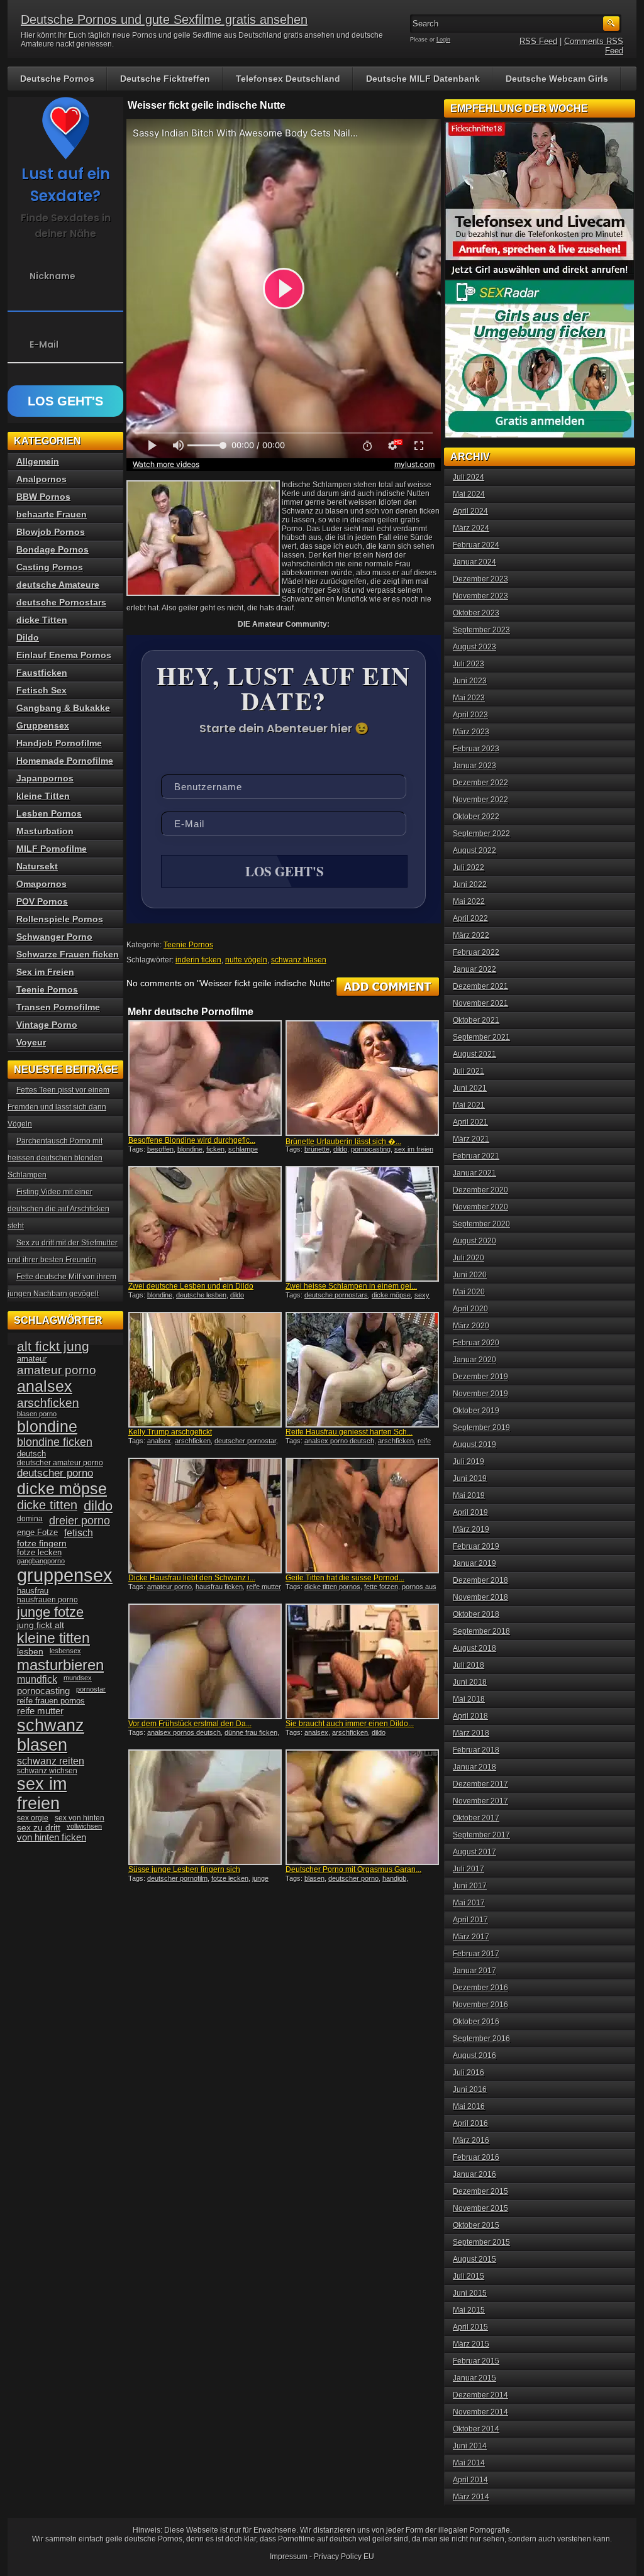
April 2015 (470, 2327)
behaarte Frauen (52, 514)
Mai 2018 (469, 1699)
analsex (159, 1441)
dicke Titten (42, 620)
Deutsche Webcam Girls (557, 79)
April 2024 (470, 511)
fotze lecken (230, 1878)
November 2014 (480, 2412)
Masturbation (45, 831)
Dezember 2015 (480, 2191)
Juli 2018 (469, 1665)
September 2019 (481, 1428)
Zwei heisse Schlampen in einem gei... (351, 1286)
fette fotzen (381, 1587)
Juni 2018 (470, 1682)
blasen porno (37, 1414)
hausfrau (33, 1591)
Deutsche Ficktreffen (165, 79)
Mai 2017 (469, 1903)
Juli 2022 (469, 867)
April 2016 (470, 2123)
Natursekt (37, 866)
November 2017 (480, 1801)
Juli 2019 (469, 1461)
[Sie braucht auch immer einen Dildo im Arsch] (362, 1661)
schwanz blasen (299, 960)
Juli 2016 (469, 2072)
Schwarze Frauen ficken (68, 954)
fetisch (79, 1533)
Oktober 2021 (476, 1020)
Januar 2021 (475, 1173)
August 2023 (475, 647)
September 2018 (481, 1631)
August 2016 (475, 2056)
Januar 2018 (475, 1767)
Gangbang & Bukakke (63, 708)
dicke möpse (391, 1295)
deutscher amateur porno (60, 1463)
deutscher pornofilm (177, 1878)
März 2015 (471, 2344)
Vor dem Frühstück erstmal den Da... (190, 1724)
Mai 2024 (469, 494)
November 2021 (480, 1003)
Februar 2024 (476, 545)
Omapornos (42, 884)
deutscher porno (353, 1878)
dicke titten (47, 1505)
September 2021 (481, 1037)
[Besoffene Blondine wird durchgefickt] (205, 1078)
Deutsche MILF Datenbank (423, 79)
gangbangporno (41, 1561)
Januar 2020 (475, 1360)
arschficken (193, 1441)
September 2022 (481, 834)
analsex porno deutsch (339, 1441)
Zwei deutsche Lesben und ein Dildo (191, 1286)
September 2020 (481, 1224)
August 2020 (475, 1241)
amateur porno (169, 1587)
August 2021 (475, 1054)
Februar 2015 (476, 2361)
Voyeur (31, 1042)
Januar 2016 (475, 2174)
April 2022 (470, 918)
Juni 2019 (470, 1478)
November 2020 (480, 1207)
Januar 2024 (475, 562)
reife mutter (264, 1587)
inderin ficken (198, 960)
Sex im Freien (45, 972)
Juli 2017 (469, 1869)
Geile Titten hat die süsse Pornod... (345, 1578)
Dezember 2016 (480, 1988)
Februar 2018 (476, 1750)
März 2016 (471, 2140)
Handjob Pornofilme (59, 743)
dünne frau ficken (251, 1732)
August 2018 (475, 1648)
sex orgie (33, 1818)
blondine (190, 1149)
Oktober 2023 (476, 613)
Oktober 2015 (476, 2225)
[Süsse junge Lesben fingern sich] (205, 1807)
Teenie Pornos (188, 945)
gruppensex (65, 1575)
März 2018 (471, 1733)
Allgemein (38, 461)
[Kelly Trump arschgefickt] (205, 1370)
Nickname (53, 276)
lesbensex (65, 1651)
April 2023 (470, 715)
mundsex (78, 1678)
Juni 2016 (470, 2089)
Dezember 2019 (480, 1377)
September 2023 (481, 630)
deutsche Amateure (58, 585)
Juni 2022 (470, 884)
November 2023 (480, 596)
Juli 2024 (469, 477)
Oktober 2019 (476, 1411)
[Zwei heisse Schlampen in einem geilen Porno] (362, 1224)
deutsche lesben (201, 1295)
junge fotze (50, 1612)
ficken (215, 1149)
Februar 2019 (476, 1546)
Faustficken (42, 673)
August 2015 (475, 2259)
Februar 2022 (476, 952)
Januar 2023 (475, 766)
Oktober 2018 (476, 1614)
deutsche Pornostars (61, 602)
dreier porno (80, 1521)
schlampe (243, 1149)
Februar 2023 (476, 749)
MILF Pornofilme (52, 849)
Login (443, 40)
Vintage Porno (47, 1025)
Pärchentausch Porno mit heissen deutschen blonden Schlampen (55, 1158)
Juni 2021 (470, 1088)
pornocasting (371, 1149)
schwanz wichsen (47, 1771)
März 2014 (471, 2497)
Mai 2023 (469, 698)
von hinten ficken (52, 1837)
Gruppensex (43, 725)
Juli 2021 (469, 1071)
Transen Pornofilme (58, 1007)
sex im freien (414, 1149)
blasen (314, 1878)
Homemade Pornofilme (65, 761)
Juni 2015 (470, 2293)
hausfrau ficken (219, 1587)
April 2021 (470, 1122)
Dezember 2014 (480, 2395)
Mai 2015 (469, 2310)
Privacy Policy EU (344, 2557)
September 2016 (481, 2039)
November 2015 (480, 2208)
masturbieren (60, 1665)
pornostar (91, 1689)
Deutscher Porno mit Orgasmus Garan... (353, 1869)
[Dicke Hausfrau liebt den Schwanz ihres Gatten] (205, 1516)
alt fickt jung (53, 1346)
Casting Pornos (50, 567)
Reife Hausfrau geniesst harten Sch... (349, 1432)
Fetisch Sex (42, 690)
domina (30, 1519)
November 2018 (480, 1597)
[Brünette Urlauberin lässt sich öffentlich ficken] (362, 1078)
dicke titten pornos (332, 1587)
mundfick (37, 1679)
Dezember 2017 (480, 1784)
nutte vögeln (246, 960)
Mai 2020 (469, 1292)
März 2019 (471, 1529)
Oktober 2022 (476, 817)
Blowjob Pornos (51, 532)
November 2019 (480, 1394)
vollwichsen (84, 1826)
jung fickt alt (41, 1625)
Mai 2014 (469, 2463)
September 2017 (481, 1835)
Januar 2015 (475, 2378)
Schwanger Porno (54, 937)
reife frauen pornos (51, 1701)
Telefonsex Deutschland (288, 79)
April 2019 (470, 1512)
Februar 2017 (476, 1954)
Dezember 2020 (480, 1190)
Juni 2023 (470, 681)
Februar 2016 (476, 2157)
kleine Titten (43, 796)
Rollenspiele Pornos (60, 919)
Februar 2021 (476, 1156)
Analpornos (42, 479)
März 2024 (471, 528)
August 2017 (475, 1852)
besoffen (160, 1149)
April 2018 (470, 1716)
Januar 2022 (475, 969)
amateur (32, 1359)
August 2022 (475, 850)
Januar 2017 (475, 1971)
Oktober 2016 (476, 2022)
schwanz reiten (51, 1761)
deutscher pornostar (245, 1441)
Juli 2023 (469, 664)
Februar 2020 (476, 1343)
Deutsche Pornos (57, 79)
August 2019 (475, 1445)
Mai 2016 (469, 2106)
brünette (317, 1149)
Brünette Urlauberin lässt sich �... (343, 1142)
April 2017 (470, 1920)
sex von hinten (80, 1818)
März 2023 (471, 732)
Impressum (289, 2557)
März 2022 (471, 935)
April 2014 (470, 2480)
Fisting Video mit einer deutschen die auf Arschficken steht (58, 1209)
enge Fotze (37, 1532)
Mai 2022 (469, 901)
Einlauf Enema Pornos (64, 655)
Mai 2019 (469, 1495)
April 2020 (470, 1309)
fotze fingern (42, 1544)
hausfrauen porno (47, 1600)
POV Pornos (42, 901)
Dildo (28, 637)
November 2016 (480, 2005)
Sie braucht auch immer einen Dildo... (350, 1724)
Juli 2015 (469, 2276)
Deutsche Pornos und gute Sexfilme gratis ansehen (164, 19)
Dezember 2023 (480, 579)
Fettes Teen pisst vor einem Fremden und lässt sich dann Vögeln (58, 1107)
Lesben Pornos (49, 813)
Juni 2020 (470, 1275)
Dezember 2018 (480, 1580)
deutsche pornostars (336, 1295)
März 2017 (471, 1937)
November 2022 (480, 800)
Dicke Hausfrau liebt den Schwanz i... (192, 1578)
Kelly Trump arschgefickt (170, 1432)
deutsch (31, 1454)
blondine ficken (55, 1442)
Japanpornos (45, 778)
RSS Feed (538, 41)
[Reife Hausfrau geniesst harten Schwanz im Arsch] (362, 1370)
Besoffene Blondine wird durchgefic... (192, 1140)
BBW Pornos (43, 497)
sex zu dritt (39, 1827)
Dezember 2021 (480, 986)
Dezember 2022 (480, 783)
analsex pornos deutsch (184, 1732)
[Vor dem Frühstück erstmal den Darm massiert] (205, 1661)
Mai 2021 (469, 1105)
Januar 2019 (475, 1563)
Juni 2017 (470, 1886)
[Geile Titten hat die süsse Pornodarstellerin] (362, 1516)
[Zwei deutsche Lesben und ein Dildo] (205, 1224)
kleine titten (53, 1638)
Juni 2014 (470, 2446)
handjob (394, 1878)
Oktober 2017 (476, 1818)
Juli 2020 (469, 1258)
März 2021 (471, 1139)
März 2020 (471, 1326)
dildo (340, 1149)
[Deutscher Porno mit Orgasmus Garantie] (362, 1807)
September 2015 (481, 2242)
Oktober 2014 (476, 2429)
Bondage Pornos (53, 549)
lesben (30, 1652)
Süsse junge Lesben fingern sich (184, 1869)
